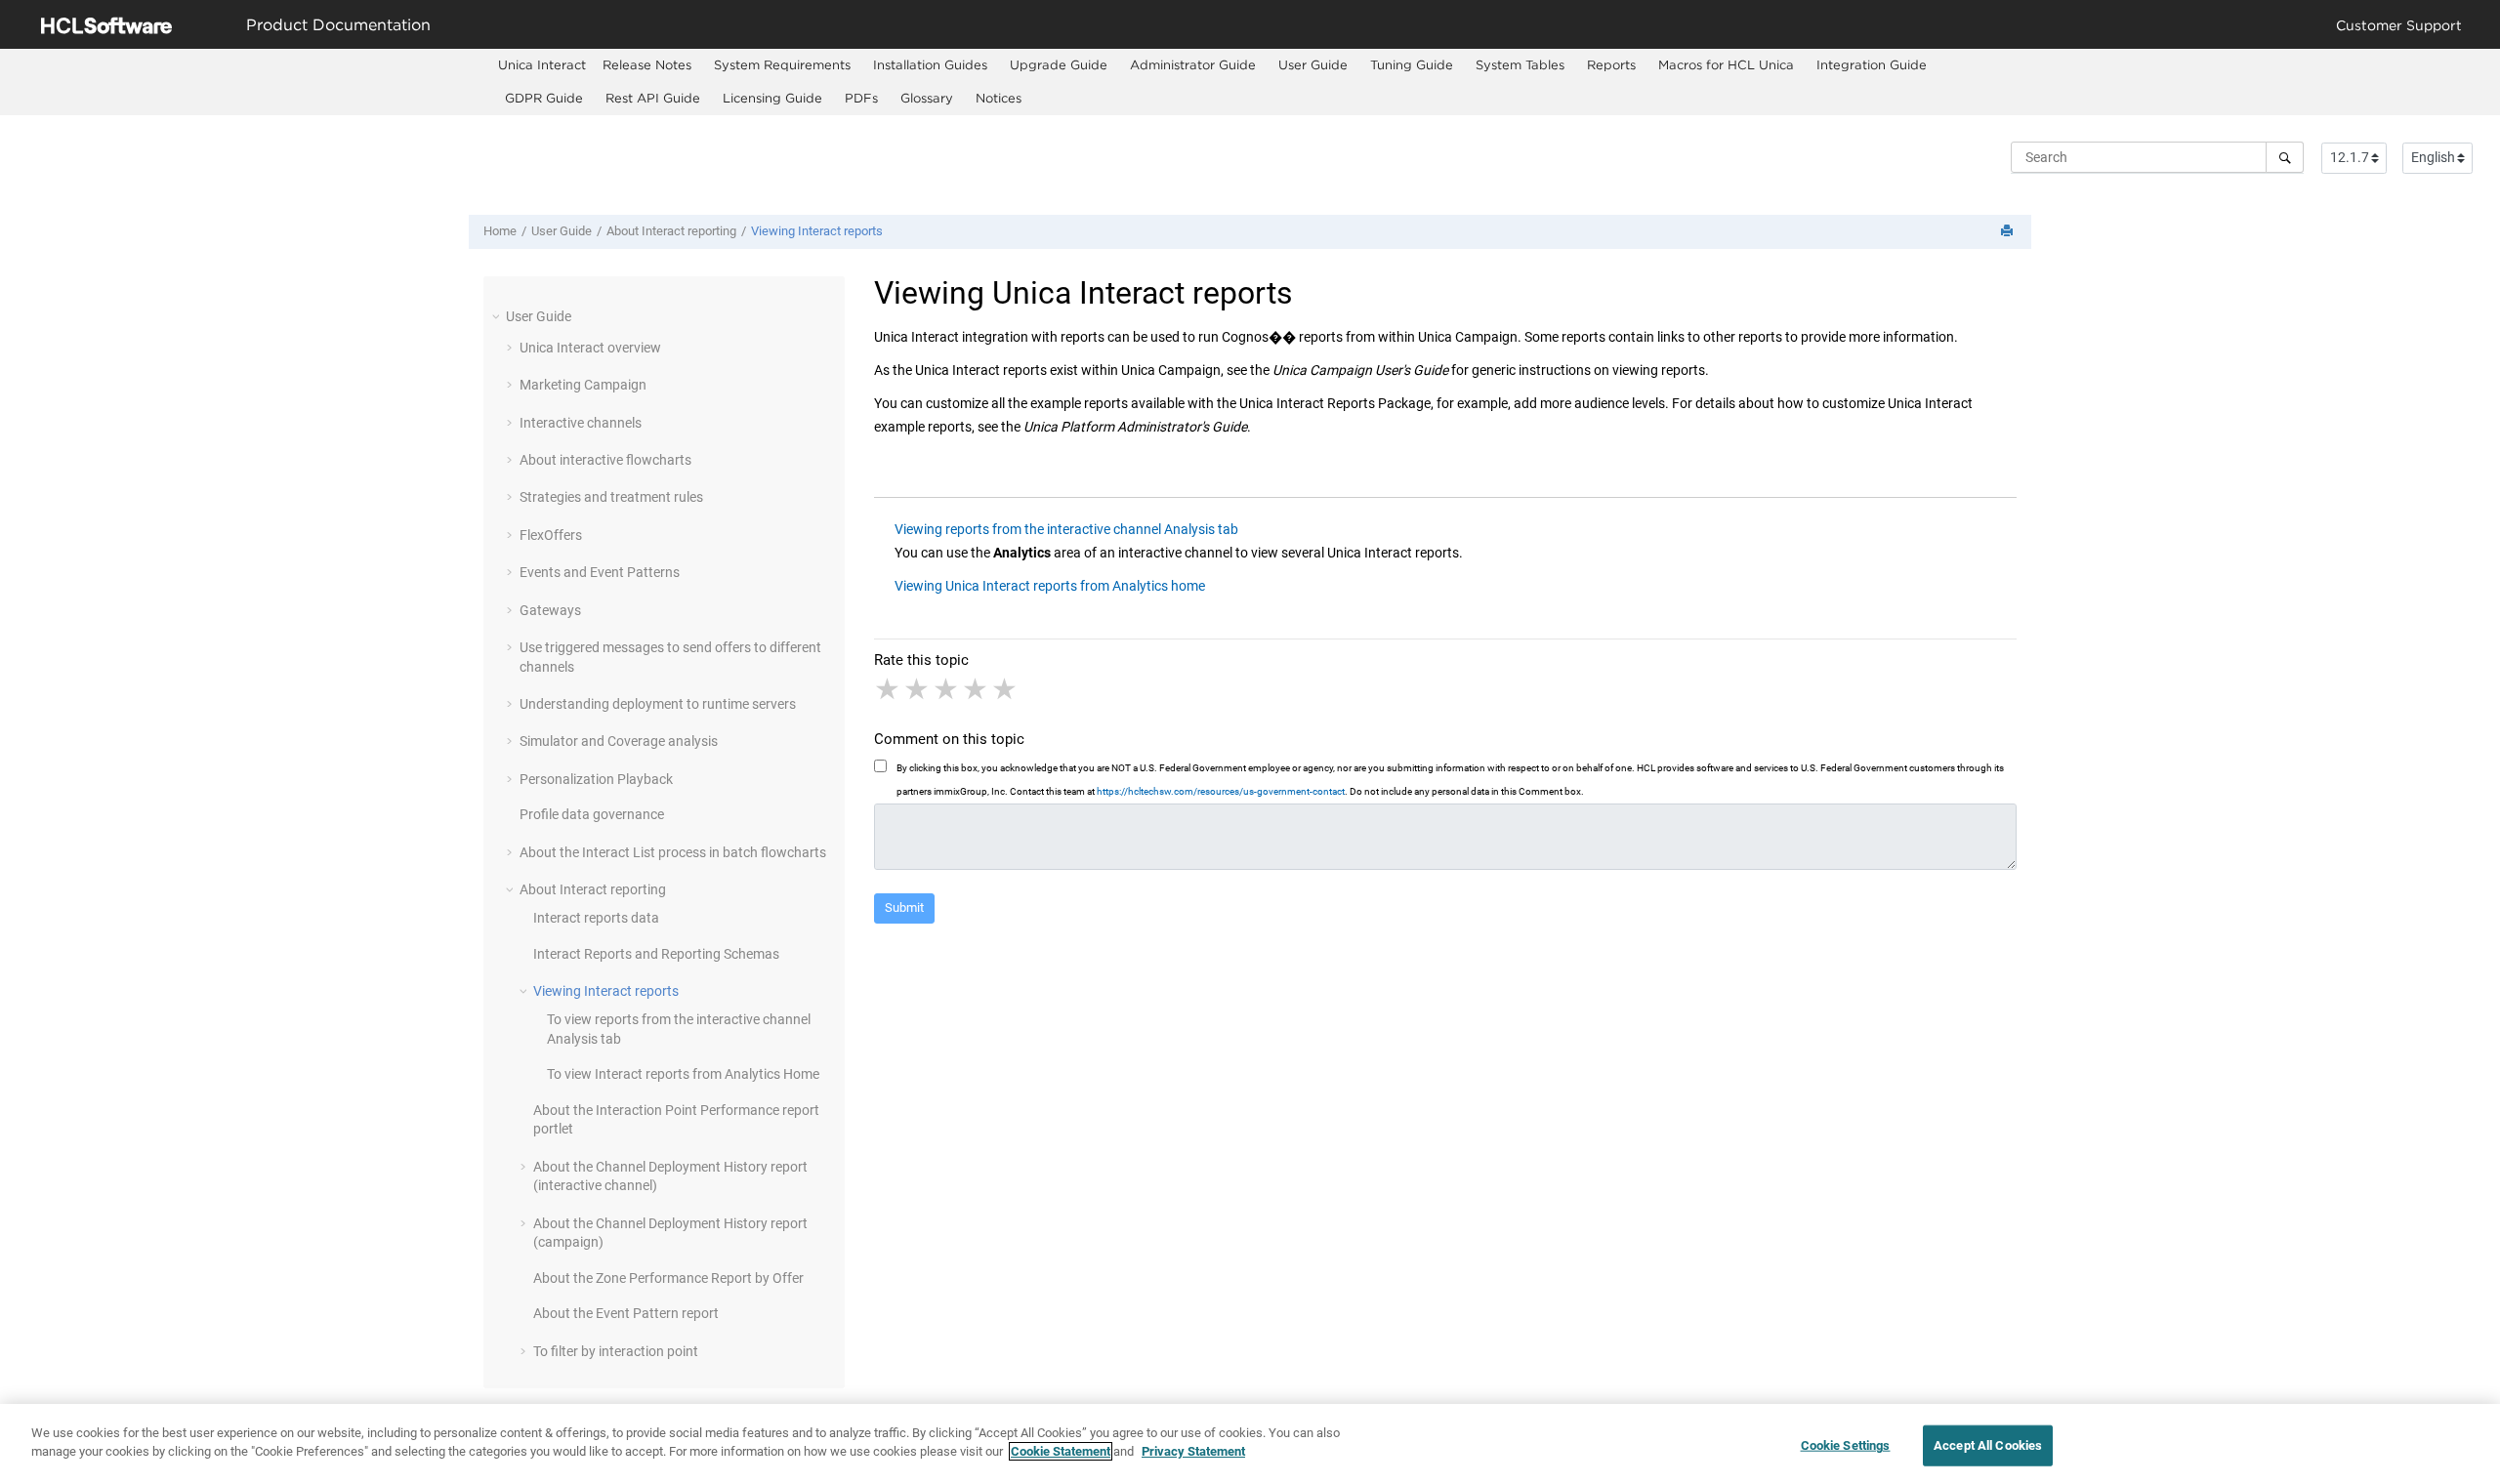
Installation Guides (930, 64)
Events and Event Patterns (600, 572)
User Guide (1313, 64)
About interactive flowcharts (605, 460)
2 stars (918, 689)
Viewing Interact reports (817, 231)
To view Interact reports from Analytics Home (683, 1074)
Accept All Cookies (1988, 1445)
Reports (1611, 64)
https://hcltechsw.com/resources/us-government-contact (1221, 791)
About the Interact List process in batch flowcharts (673, 852)
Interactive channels (581, 423)
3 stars (947, 689)
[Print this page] (2009, 232)
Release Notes (647, 64)
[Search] (2285, 157)
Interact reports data (596, 918)
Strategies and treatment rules (611, 497)
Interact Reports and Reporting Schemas (656, 954)
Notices (999, 98)
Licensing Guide (772, 98)
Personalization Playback (596, 779)
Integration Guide (1872, 64)
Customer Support (2399, 25)
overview (590, 348)
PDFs (861, 98)
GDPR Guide (544, 98)
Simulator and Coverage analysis (619, 741)
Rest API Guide (653, 98)
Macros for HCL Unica (1726, 64)
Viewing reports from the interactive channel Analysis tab (1066, 529)
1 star (889, 689)
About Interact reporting (671, 231)
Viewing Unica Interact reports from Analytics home (1050, 586)
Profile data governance (592, 814)
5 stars (1006, 689)
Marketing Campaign (583, 385)
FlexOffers (551, 535)
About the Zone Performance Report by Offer (668, 1278)
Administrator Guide (1193, 64)
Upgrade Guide (1059, 64)
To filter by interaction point (616, 1351)
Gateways (550, 610)
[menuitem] (542, 65)
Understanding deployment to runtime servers (658, 704)
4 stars (977, 689)
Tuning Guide (1412, 64)
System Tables (1520, 64)
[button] (498, 316)
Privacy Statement (1193, 1451)
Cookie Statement (1061, 1451)
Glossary (927, 98)
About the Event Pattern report (626, 1313)
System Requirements (782, 64)
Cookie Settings (1846, 1445)
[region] (1250, 1444)
